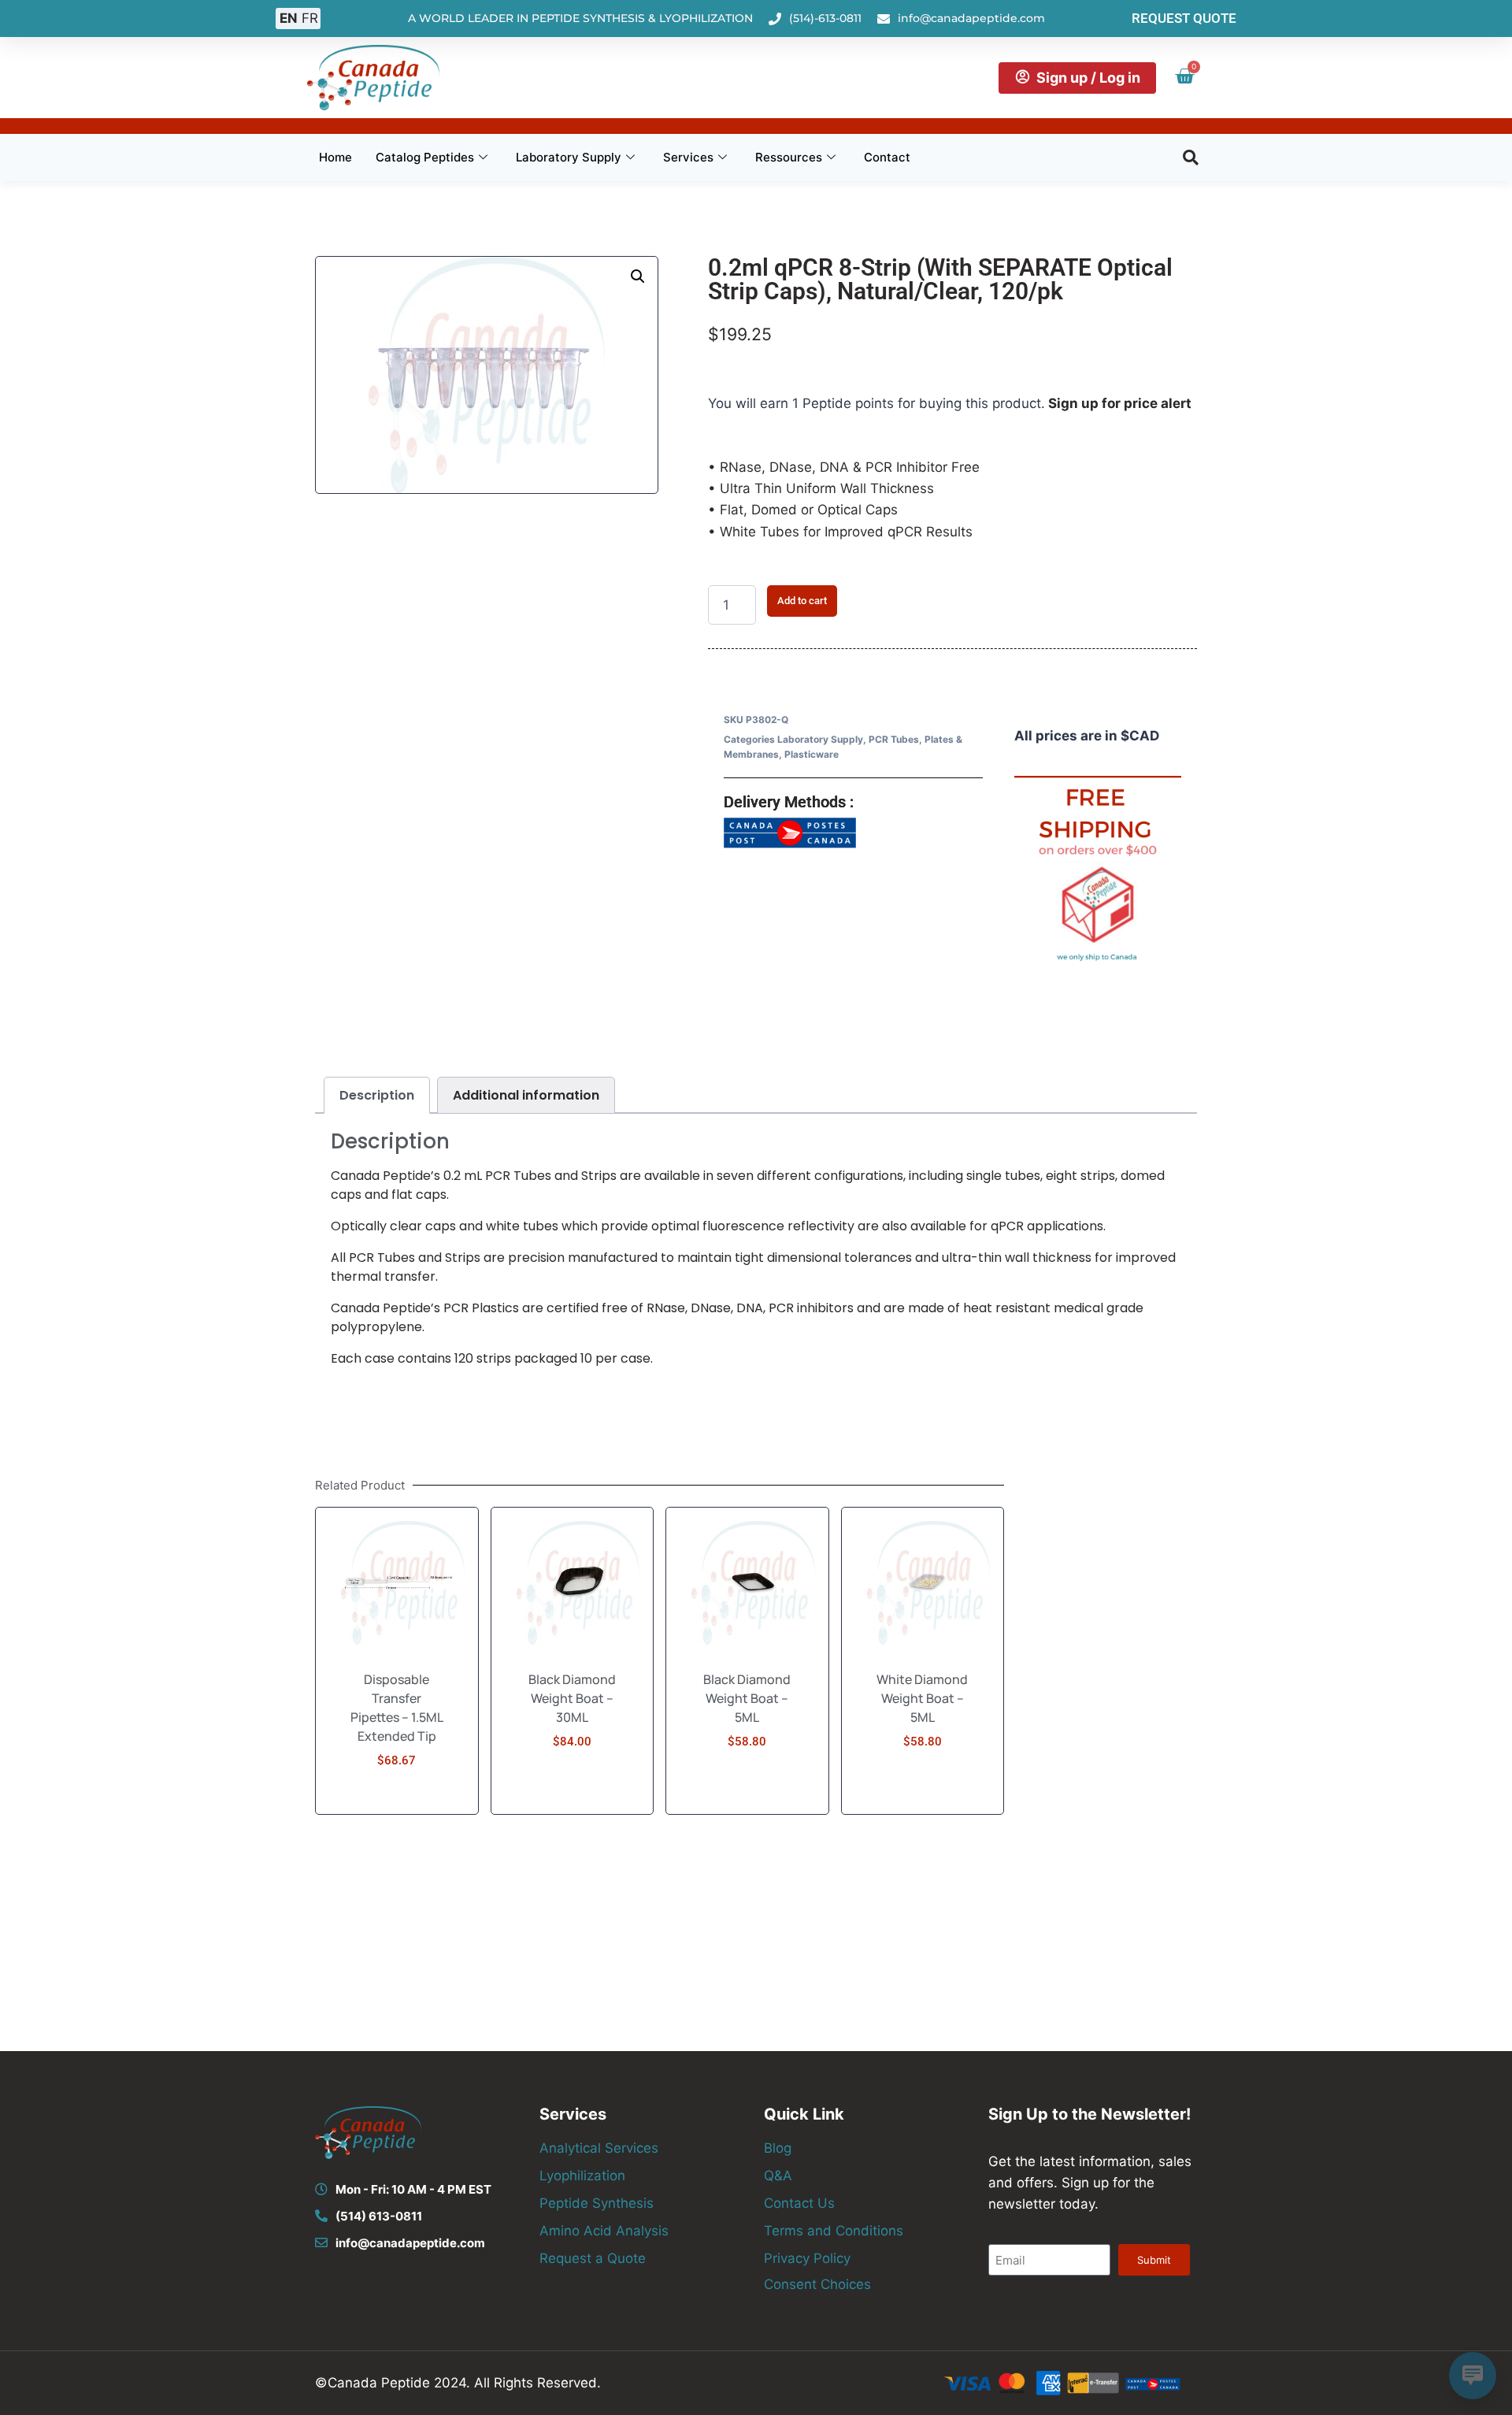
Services (688, 157)
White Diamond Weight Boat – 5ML (922, 1698)
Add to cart (802, 601)
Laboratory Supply (569, 157)
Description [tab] (377, 1095)
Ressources (789, 157)
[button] (1191, 158)
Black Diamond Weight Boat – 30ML (572, 1698)
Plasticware (812, 754)
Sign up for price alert (1120, 403)
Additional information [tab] (526, 1095)
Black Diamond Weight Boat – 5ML (747, 1698)
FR (310, 18)
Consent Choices (817, 2284)
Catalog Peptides (425, 157)
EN (289, 18)
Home (335, 157)
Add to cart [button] (397, 1808)
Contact (887, 157)
